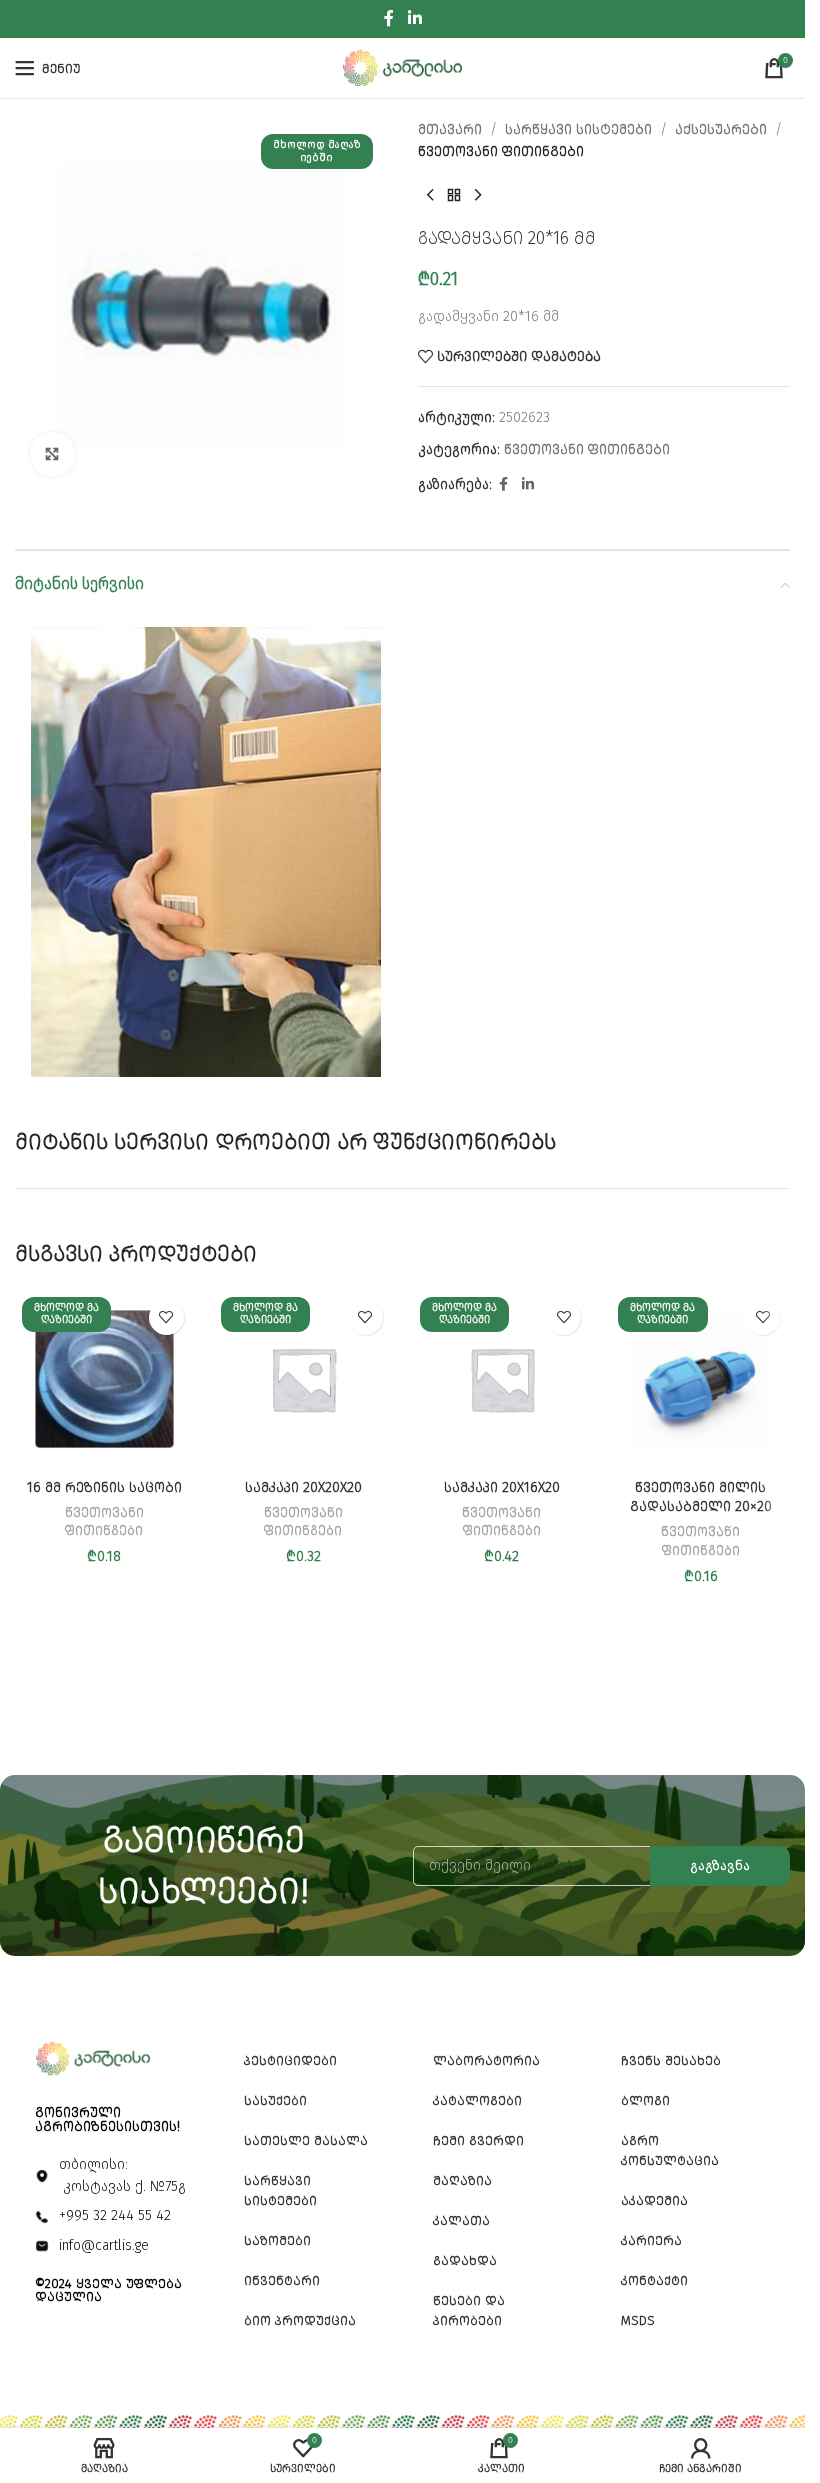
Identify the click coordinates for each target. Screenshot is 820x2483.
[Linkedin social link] (414, 18)
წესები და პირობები (469, 2310)
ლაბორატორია (486, 2060)
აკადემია (654, 2200)
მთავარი (450, 129)
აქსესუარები (721, 129)
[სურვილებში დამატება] (166, 1317)
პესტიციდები (290, 2060)
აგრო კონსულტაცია (670, 2150)
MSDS (638, 2320)
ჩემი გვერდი (478, 2140)
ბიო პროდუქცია (300, 2320)
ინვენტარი (282, 2280)
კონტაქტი (654, 2280)
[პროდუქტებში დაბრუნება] (454, 196)
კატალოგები (477, 2100)
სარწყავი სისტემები (578, 129)
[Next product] (478, 196)
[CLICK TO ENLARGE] (52, 454)
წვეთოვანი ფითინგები (501, 151)
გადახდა (465, 2260)
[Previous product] (430, 196)
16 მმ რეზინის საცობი (104, 1487)
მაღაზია (462, 2180)
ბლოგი (645, 2100)
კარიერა (651, 2240)
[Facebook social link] (389, 18)
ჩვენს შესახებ (671, 2060)
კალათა (461, 2220)
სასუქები (275, 2100)
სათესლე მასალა (306, 2140)
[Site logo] (403, 67)
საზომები (277, 2240)
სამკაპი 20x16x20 (502, 1487)
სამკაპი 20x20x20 (303, 1487)
